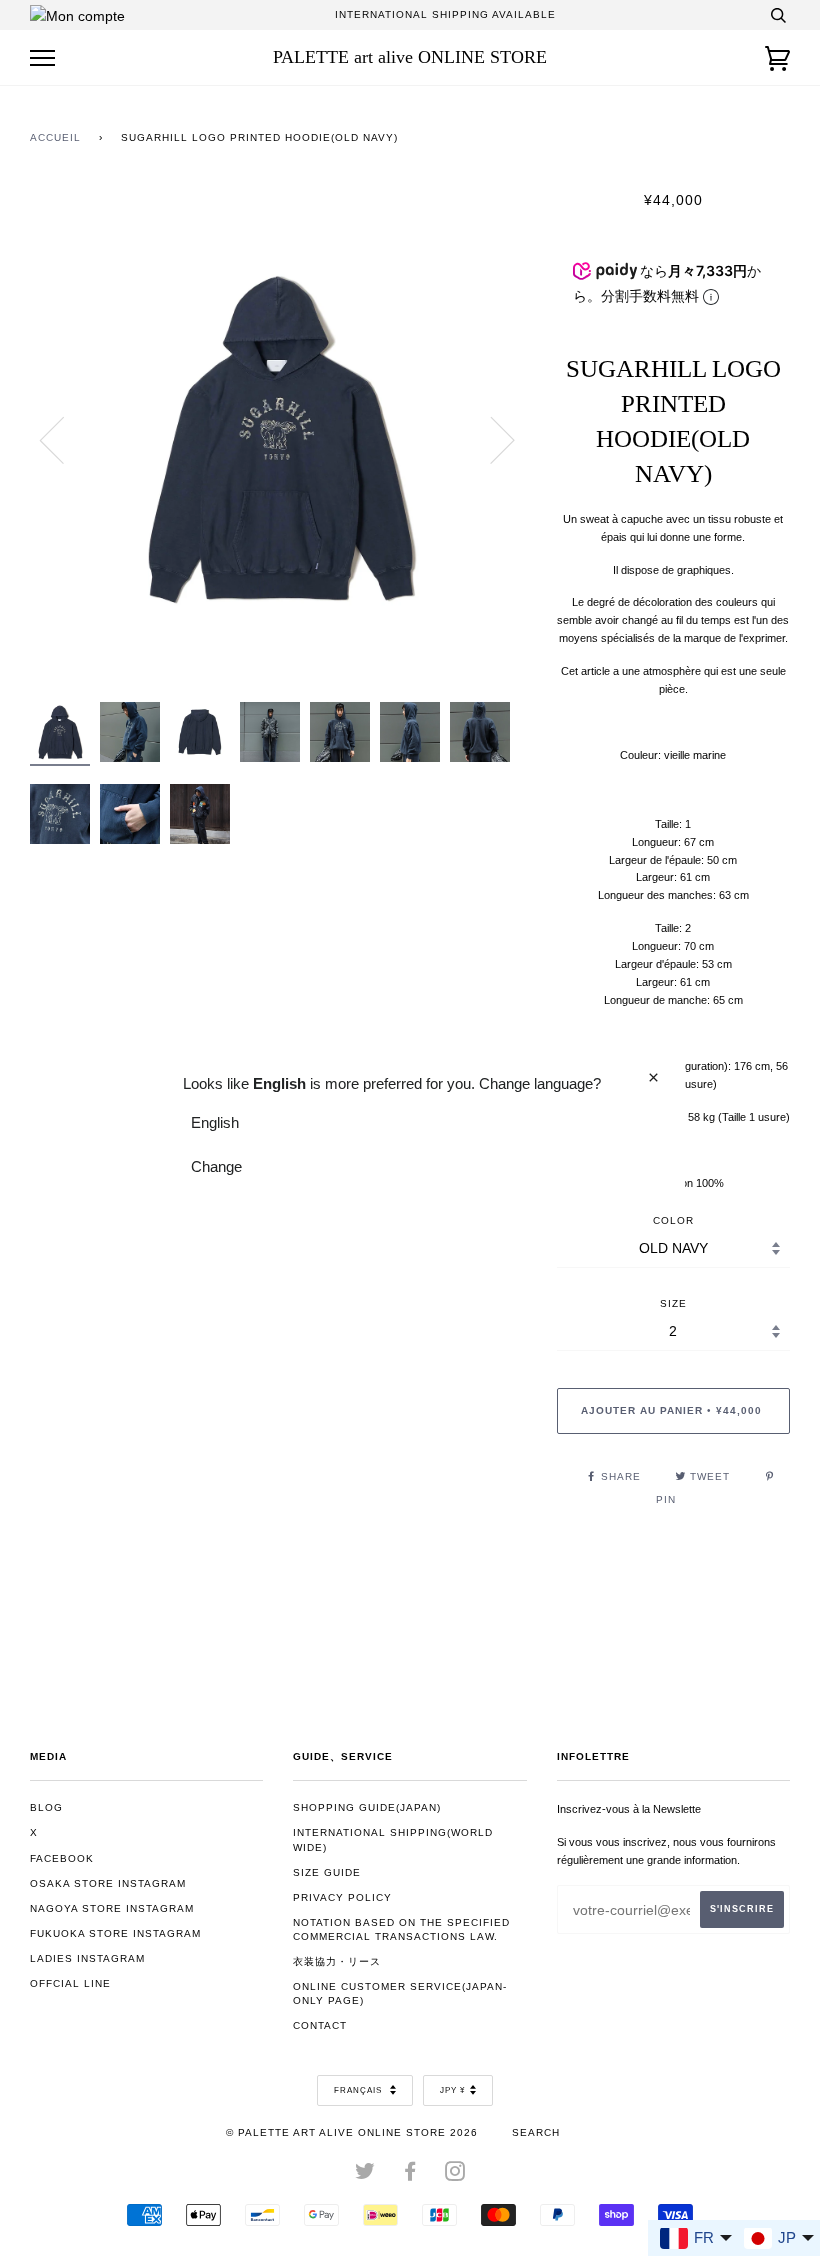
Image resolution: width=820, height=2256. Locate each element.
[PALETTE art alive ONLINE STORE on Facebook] (410, 2175)
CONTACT (320, 2025)
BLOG (46, 1807)
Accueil (55, 137)
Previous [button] (64, 439)
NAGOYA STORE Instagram (112, 1908)
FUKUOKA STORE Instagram (115, 1933)
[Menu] (42, 58)
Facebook (62, 1858)
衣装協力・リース (337, 1961)
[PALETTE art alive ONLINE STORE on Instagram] (455, 2175)
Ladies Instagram (87, 1958)
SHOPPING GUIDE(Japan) (367, 1807)
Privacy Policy (342, 1897)
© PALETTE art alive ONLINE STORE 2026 (352, 2132)
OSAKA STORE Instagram (108, 1883)
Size (673, 1303)
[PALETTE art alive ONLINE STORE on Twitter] (365, 2175)
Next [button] (490, 439)
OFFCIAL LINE (70, 1983)
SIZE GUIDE (327, 1872)
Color (673, 1220)
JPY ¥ (452, 2090)
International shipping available (445, 14)
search (536, 2132)
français (359, 2090)
